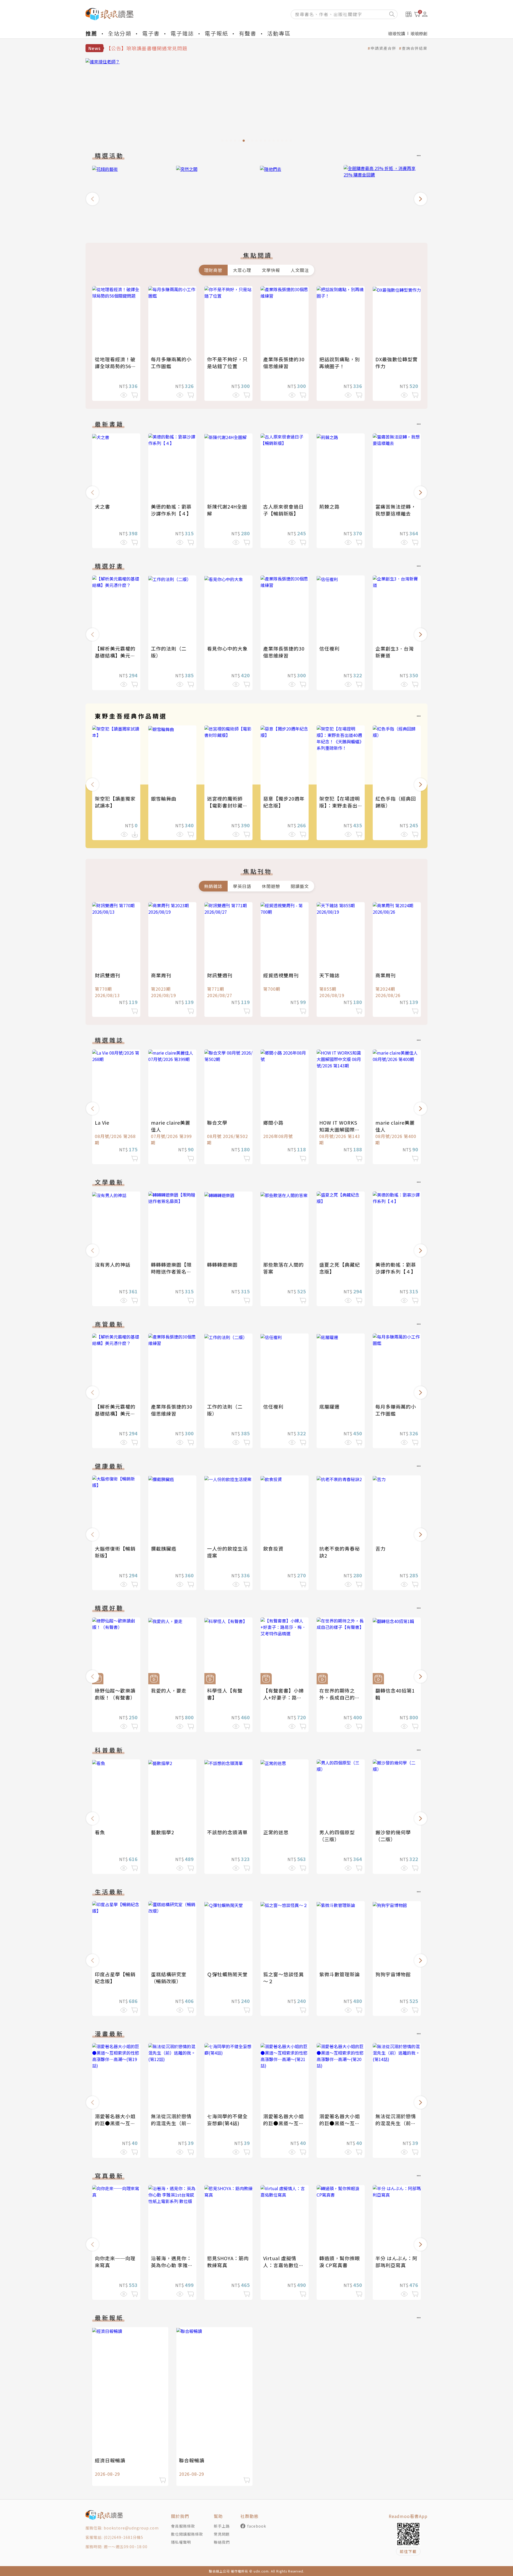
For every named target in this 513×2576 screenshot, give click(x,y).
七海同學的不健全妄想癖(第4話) (227, 2120)
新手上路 (222, 2526)
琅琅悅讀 (397, 33)
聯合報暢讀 (192, 2460)
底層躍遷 (329, 1406)
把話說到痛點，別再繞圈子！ (340, 363)
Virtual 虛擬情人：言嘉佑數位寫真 (283, 2265)
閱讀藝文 (300, 886)
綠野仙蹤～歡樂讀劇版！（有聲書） (115, 1694)
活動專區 (279, 33)
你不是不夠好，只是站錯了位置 (227, 363)
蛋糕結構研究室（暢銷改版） (169, 1978)
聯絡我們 (222, 2542)
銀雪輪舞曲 (164, 798)
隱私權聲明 (181, 2542)
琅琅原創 (419, 33)
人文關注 (300, 270)
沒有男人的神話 (113, 1264)
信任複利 (329, 648)
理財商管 (213, 270)
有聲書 (248, 33)
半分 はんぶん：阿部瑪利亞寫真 (396, 2262)
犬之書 (102, 506)
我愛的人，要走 (169, 1690)
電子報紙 (216, 33)
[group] (256, 102)
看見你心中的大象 (227, 648)
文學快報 (271, 270)
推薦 (91, 33)
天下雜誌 (329, 975)
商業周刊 (161, 975)
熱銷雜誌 (213, 886)
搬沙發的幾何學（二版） (393, 1836)
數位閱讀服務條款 (187, 2534)
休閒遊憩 (271, 886)
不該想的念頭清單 (227, 1832)
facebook (257, 2526)
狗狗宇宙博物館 (393, 1974)
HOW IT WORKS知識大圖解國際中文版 (340, 1129)
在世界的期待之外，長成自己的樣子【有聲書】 (340, 1697)
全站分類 (120, 33)
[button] (92, 199)
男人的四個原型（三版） (337, 1836)
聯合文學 (217, 1122)
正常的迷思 (276, 1832)
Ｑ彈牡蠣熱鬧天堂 (227, 1974)
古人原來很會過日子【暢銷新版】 (283, 510)
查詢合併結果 (415, 48)
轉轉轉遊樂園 (222, 1264)
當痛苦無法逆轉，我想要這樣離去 (396, 510)
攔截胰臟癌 (164, 1548)
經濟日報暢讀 (110, 2460)
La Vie (102, 1122)
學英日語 (242, 886)
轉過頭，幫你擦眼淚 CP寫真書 (340, 2262)
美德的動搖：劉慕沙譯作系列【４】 (171, 510)
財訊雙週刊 (108, 975)
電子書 (151, 33)
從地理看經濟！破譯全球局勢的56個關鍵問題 (116, 366)
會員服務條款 (183, 2526)
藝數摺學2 (163, 1832)
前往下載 (408, 2551)
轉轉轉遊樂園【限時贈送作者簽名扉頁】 (171, 1271)
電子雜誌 (182, 33)
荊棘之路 (329, 506)
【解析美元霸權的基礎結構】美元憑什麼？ (115, 655)
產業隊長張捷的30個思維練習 (284, 363)
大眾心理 (242, 270)
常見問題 (222, 2534)
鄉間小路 (273, 1122)
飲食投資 (273, 1548)
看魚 (100, 1832)
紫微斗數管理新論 (340, 1974)
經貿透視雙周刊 (281, 975)
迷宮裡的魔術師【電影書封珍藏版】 (225, 805)
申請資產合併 (383, 48)
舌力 (380, 1548)
